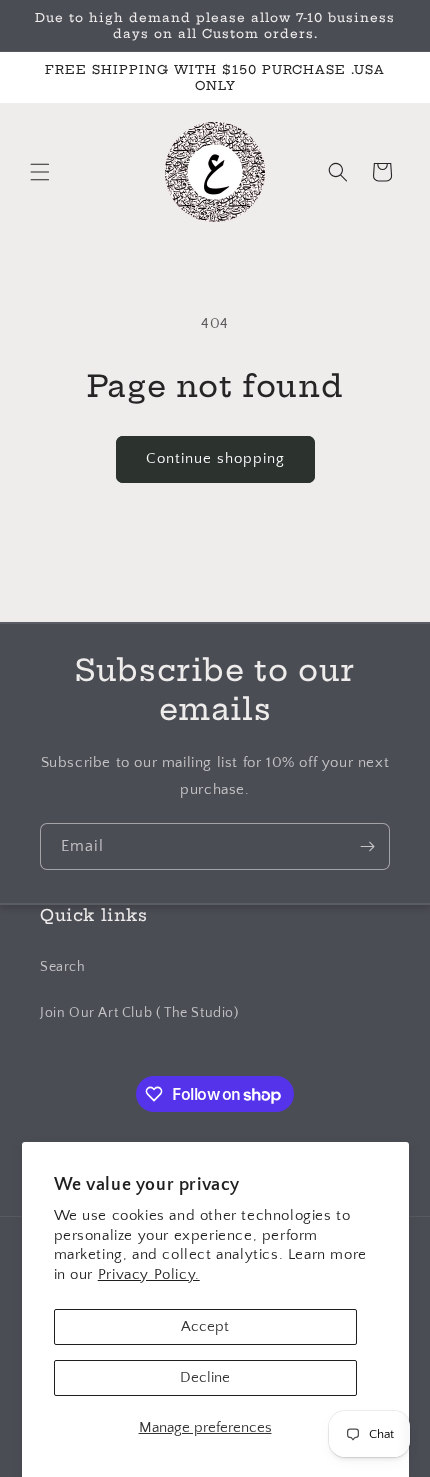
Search (63, 967)
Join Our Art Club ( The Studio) (139, 1013)
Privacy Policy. (149, 1274)
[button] (40, 172)
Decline (205, 1377)
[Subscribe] (367, 846)
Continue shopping (215, 458)
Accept (205, 1326)
